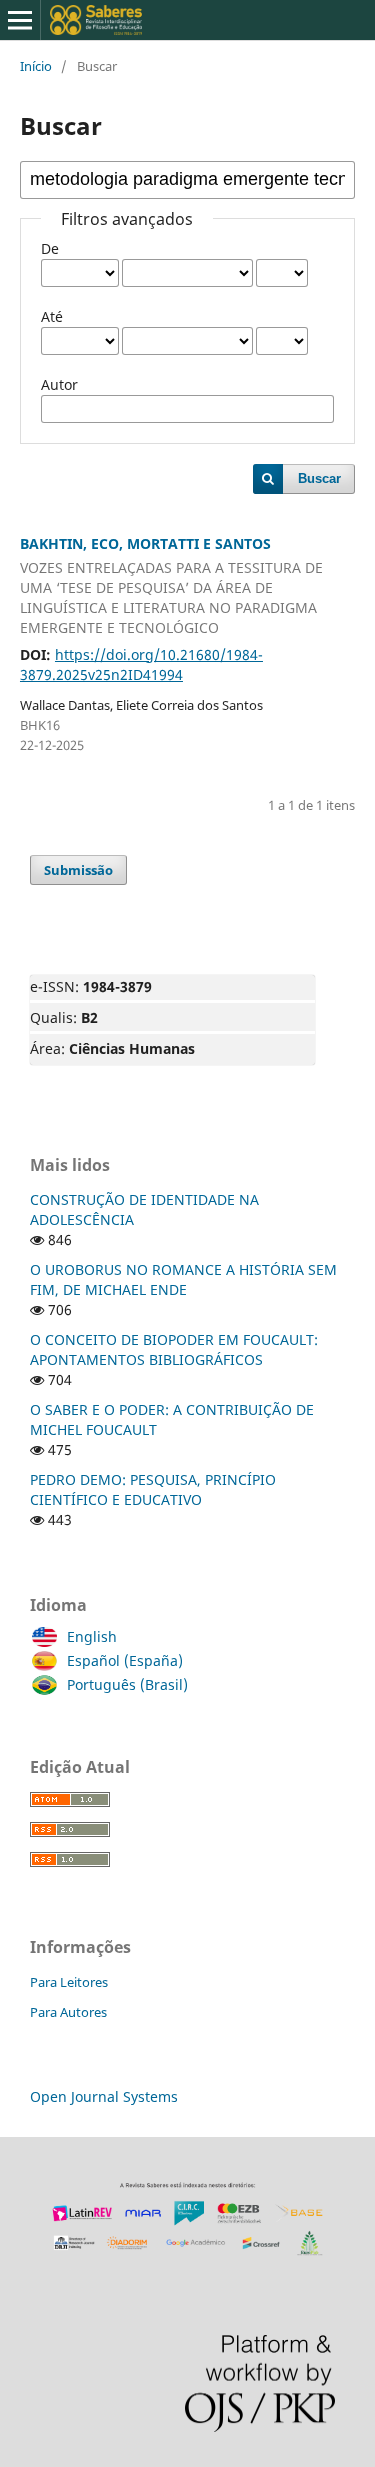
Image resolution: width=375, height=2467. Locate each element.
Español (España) (125, 1660)
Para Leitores (69, 1982)
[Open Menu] (20, 20)
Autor (59, 384)
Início (36, 66)
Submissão (78, 870)
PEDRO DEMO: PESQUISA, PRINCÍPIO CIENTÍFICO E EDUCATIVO (153, 1489)
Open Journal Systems (104, 2096)
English (92, 1636)
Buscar (319, 478)
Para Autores (68, 2012)
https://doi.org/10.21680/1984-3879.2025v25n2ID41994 (141, 664)
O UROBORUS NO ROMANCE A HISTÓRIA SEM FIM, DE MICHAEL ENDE (183, 1279)
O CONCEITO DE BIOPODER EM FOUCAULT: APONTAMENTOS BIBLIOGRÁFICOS (174, 1349)
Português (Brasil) (127, 1684)
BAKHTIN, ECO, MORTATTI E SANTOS (171, 585)
